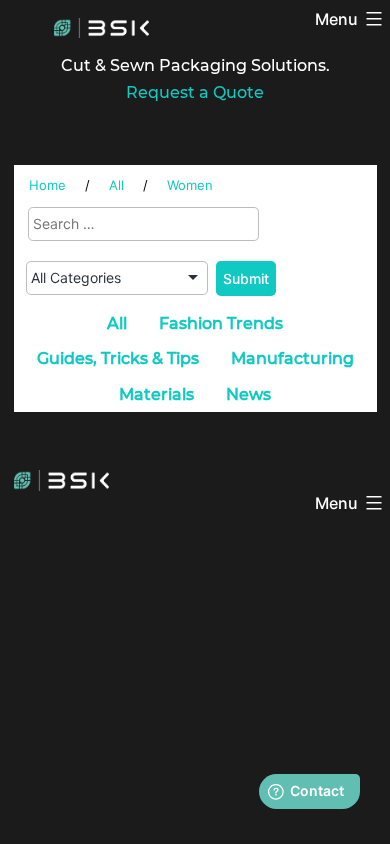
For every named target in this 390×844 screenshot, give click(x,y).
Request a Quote (195, 92)
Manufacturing (292, 358)
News (248, 394)
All (117, 323)
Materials (156, 394)
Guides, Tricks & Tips (118, 358)
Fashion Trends (221, 323)
